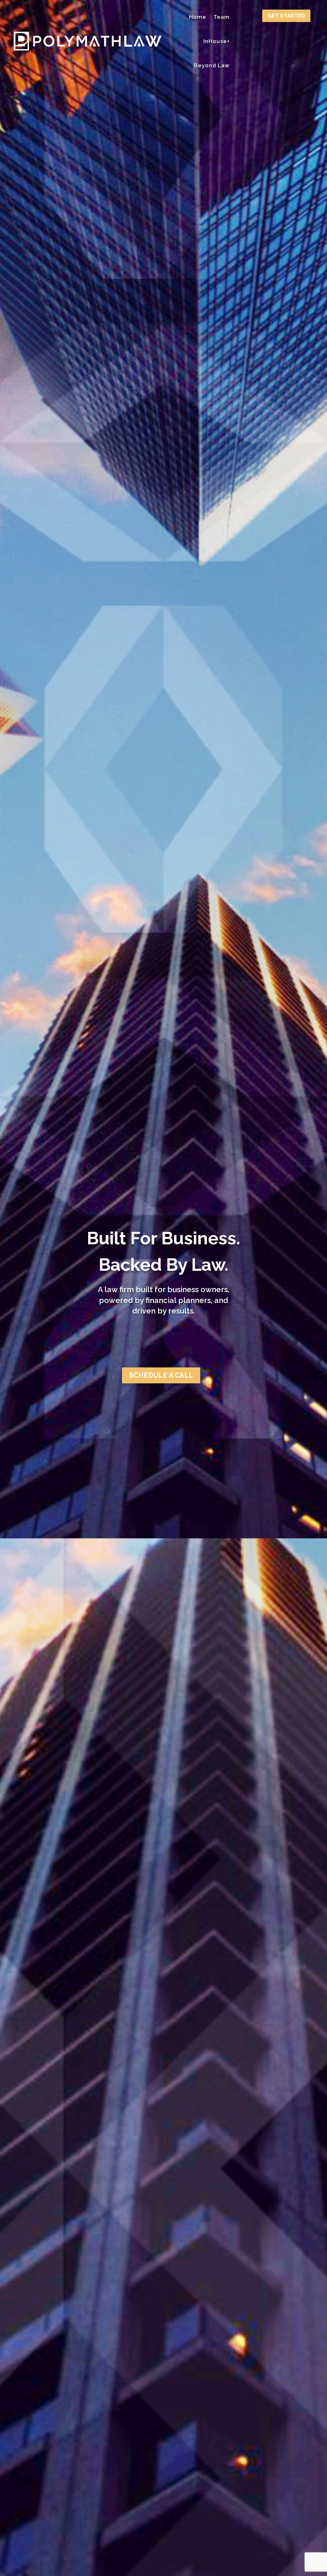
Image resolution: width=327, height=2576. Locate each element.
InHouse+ (217, 41)
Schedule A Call (161, 1375)
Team (221, 17)
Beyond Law (212, 65)
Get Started (286, 16)
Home (198, 17)
